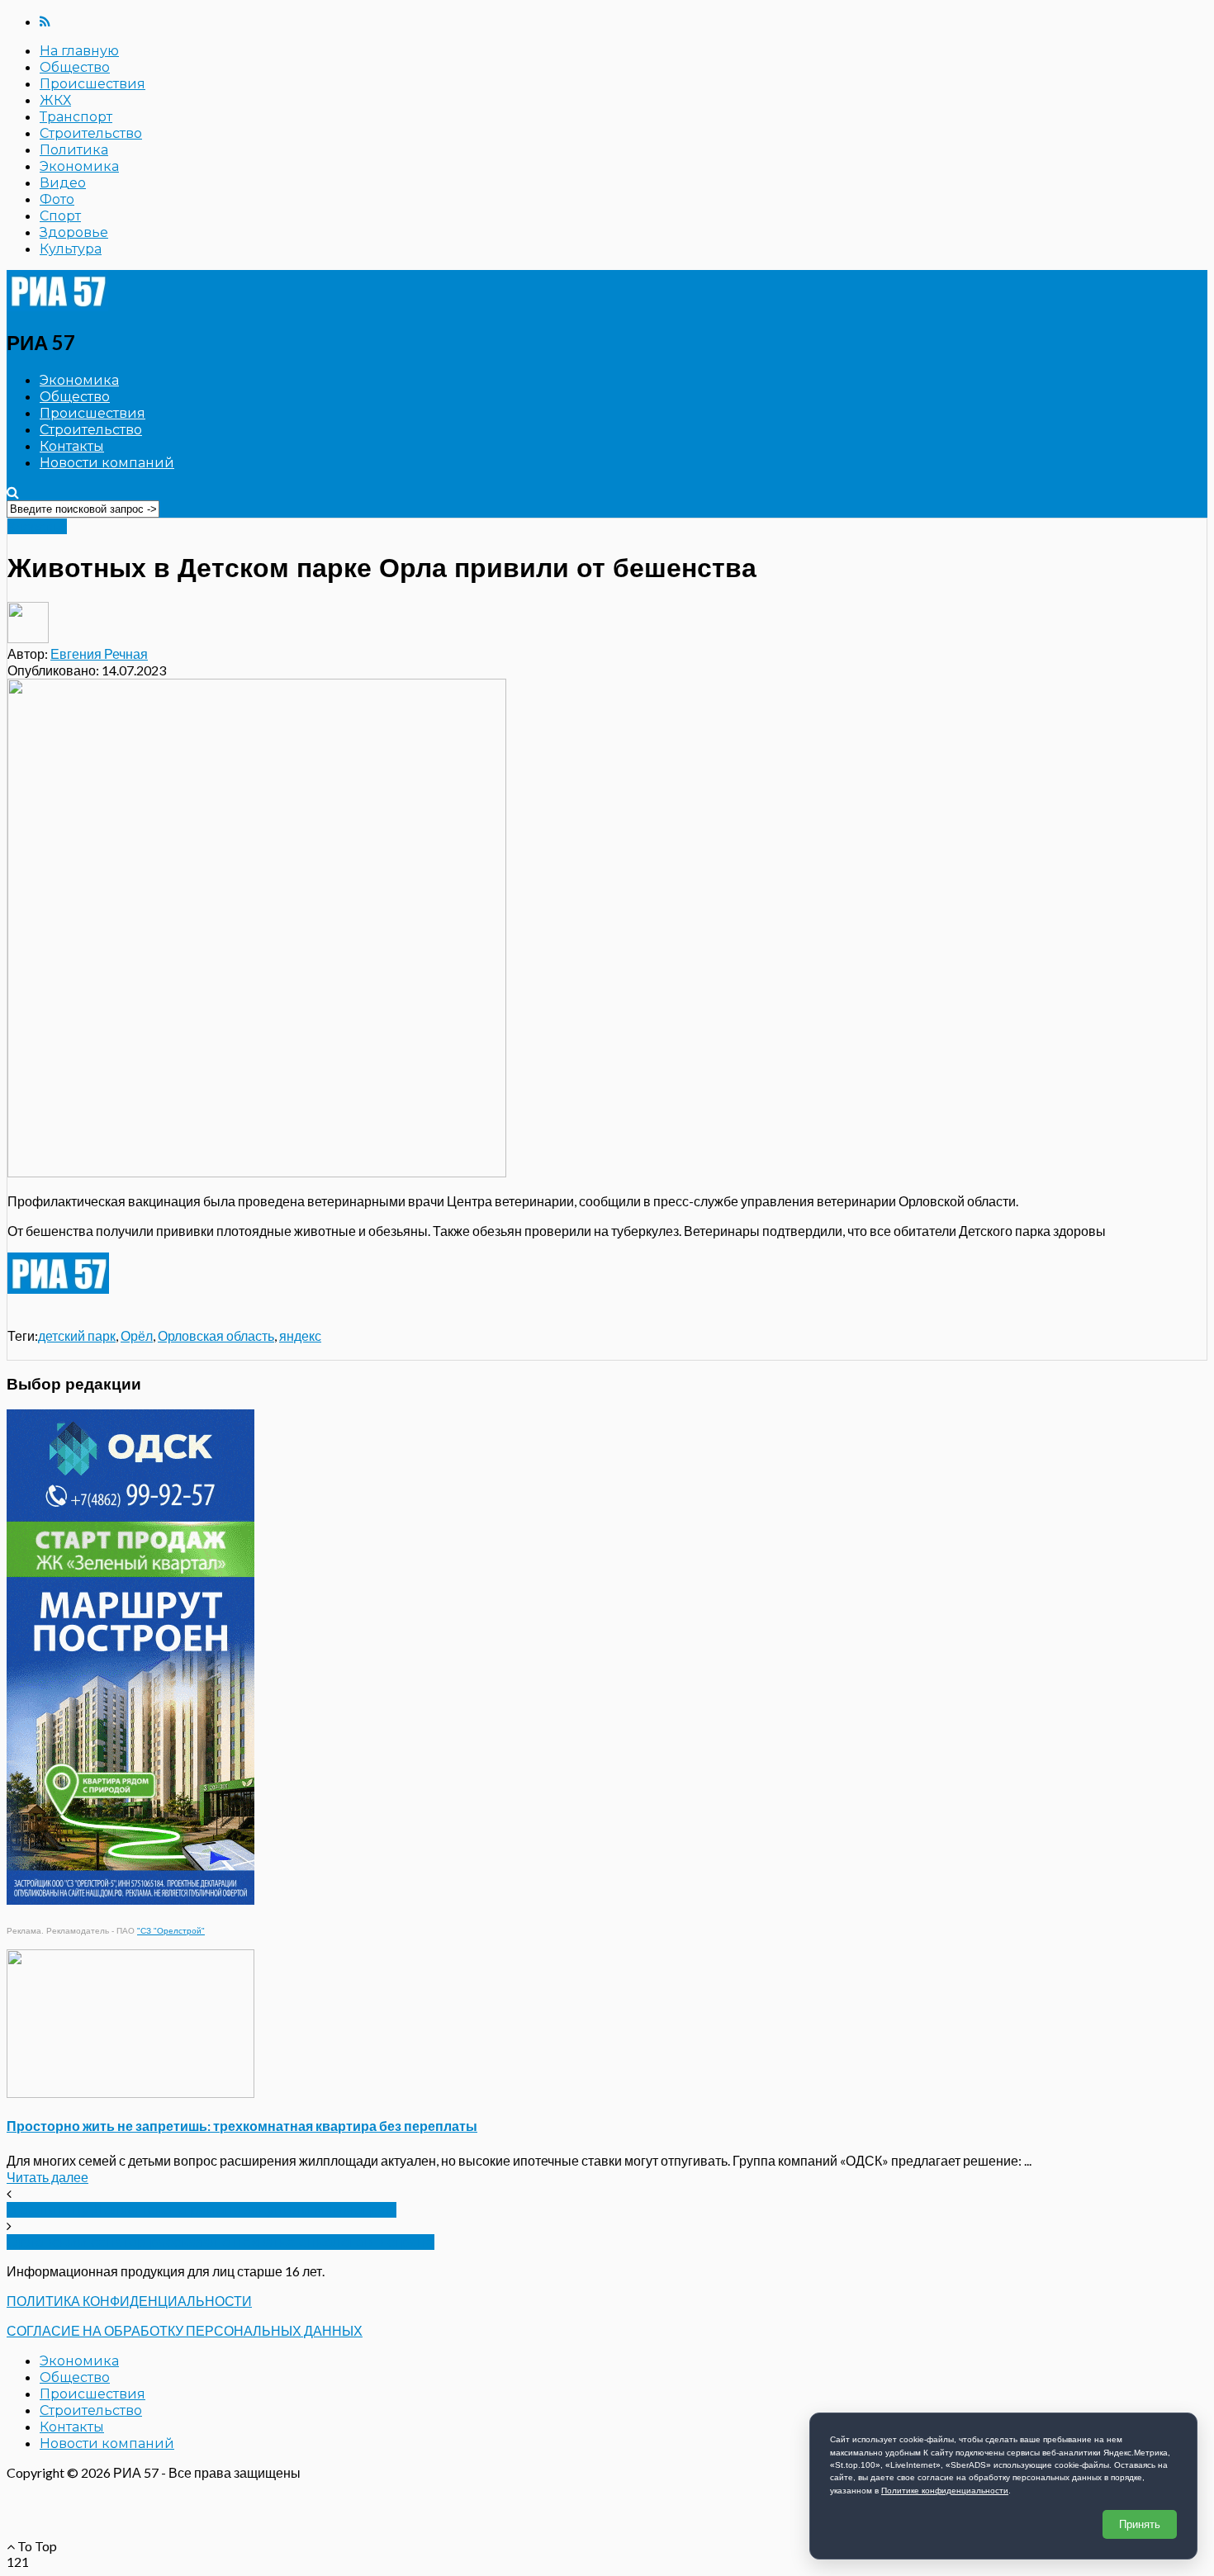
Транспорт (76, 117)
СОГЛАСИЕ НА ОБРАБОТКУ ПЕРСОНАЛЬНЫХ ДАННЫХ (185, 2330)
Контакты (72, 446)
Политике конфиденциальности (945, 2491)
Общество (75, 67)
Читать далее (47, 2177)
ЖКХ (55, 100)
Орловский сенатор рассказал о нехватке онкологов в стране (221, 2242)
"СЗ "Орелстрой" (171, 1931)
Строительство (91, 133)
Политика (74, 150)
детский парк (77, 1335)
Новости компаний (107, 463)
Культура (71, 249)
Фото (57, 199)
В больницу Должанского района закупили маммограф (202, 2210)
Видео (63, 183)
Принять (1140, 2524)
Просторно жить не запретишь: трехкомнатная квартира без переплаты (242, 2126)
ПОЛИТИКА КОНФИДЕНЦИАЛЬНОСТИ (129, 2301)
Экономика (79, 166)
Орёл (137, 1335)
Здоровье (74, 232)
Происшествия (92, 84)
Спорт (60, 216)
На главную (79, 51)
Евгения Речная (99, 653)
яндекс (300, 1335)
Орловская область (216, 1335)
